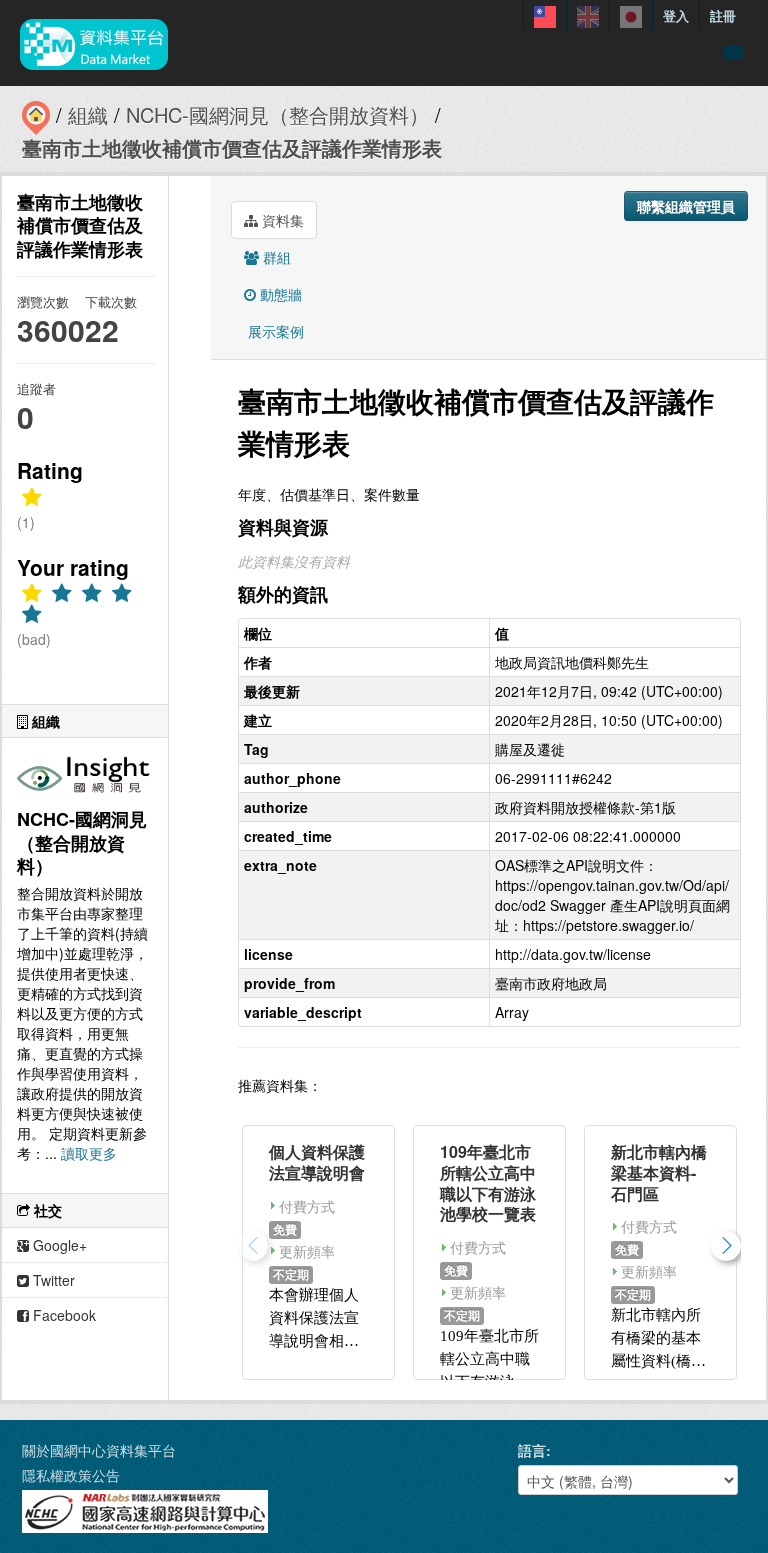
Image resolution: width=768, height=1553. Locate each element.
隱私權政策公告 (71, 1475)
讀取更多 (89, 1153)
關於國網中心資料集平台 (99, 1450)
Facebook (62, 1315)
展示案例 (274, 331)
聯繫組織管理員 (686, 206)
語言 (532, 1450)
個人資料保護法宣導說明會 (317, 1162)
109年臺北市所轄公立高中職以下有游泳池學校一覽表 (488, 1182)
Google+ (58, 1245)
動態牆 (279, 294)
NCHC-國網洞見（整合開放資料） (277, 114)
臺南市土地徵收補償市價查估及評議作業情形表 (232, 147)
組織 (88, 114)
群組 (275, 257)
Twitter (52, 1280)
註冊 (723, 15)
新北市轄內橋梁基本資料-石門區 (659, 1172)
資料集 (281, 220)
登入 (676, 15)
